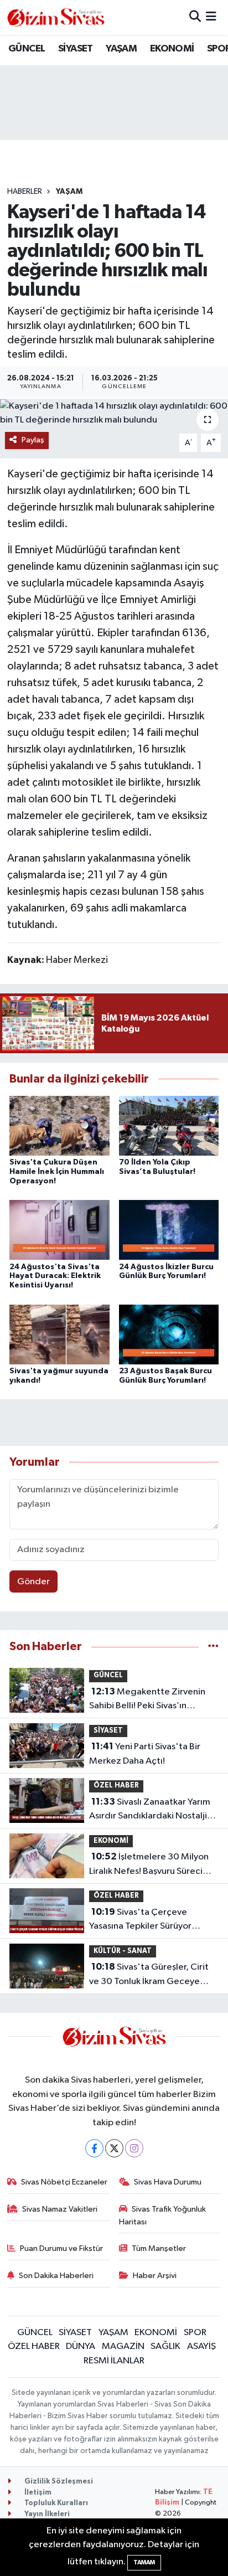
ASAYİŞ (201, 2346)
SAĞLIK (165, 2346)
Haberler (25, 192)
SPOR (195, 2333)
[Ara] (195, 17)
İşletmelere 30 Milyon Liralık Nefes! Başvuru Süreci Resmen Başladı (149, 1865)
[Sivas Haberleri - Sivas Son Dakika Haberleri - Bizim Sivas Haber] (56, 17)
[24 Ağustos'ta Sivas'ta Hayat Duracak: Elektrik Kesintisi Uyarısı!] (59, 1230)
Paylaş (33, 440)
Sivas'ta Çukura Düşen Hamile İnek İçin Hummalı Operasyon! (57, 1172)
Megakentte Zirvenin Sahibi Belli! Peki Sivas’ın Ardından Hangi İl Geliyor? (147, 1700)
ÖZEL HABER (116, 1786)
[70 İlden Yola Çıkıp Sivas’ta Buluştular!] (169, 1125)
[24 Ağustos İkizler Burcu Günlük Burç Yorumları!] (169, 1230)
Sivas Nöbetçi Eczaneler (64, 2182)
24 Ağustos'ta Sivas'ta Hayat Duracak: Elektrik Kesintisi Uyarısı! (55, 1276)
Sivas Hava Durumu (168, 2182)
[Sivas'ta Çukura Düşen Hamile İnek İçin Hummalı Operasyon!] (59, 1125)
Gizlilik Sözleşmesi (58, 2482)
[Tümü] (213, 1647)
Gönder (33, 1582)
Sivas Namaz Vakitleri (60, 2209)
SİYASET (76, 49)
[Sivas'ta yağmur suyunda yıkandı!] (59, 1334)
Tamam (144, 2562)
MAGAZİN (123, 2346)
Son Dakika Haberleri (56, 2276)
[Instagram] (134, 2148)
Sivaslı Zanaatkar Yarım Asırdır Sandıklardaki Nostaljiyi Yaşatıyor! (151, 1810)
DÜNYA (81, 2346)
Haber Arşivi (155, 2276)
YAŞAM (121, 49)
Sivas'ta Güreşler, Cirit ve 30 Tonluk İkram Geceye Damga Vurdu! (149, 1975)
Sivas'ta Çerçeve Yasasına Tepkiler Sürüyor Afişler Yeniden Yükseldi (140, 1920)
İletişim (37, 2493)
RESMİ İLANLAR (114, 2361)
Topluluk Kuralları (55, 2503)
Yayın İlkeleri (46, 2514)
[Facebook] (94, 2148)
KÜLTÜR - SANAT (123, 1951)
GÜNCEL (27, 49)
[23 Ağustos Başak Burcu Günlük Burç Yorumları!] (169, 1334)
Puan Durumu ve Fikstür (61, 2248)
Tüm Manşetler (159, 2248)
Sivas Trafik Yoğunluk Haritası (163, 2215)
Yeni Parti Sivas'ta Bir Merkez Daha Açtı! (145, 1754)
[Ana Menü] (211, 17)
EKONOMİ (172, 49)
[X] (114, 2148)
